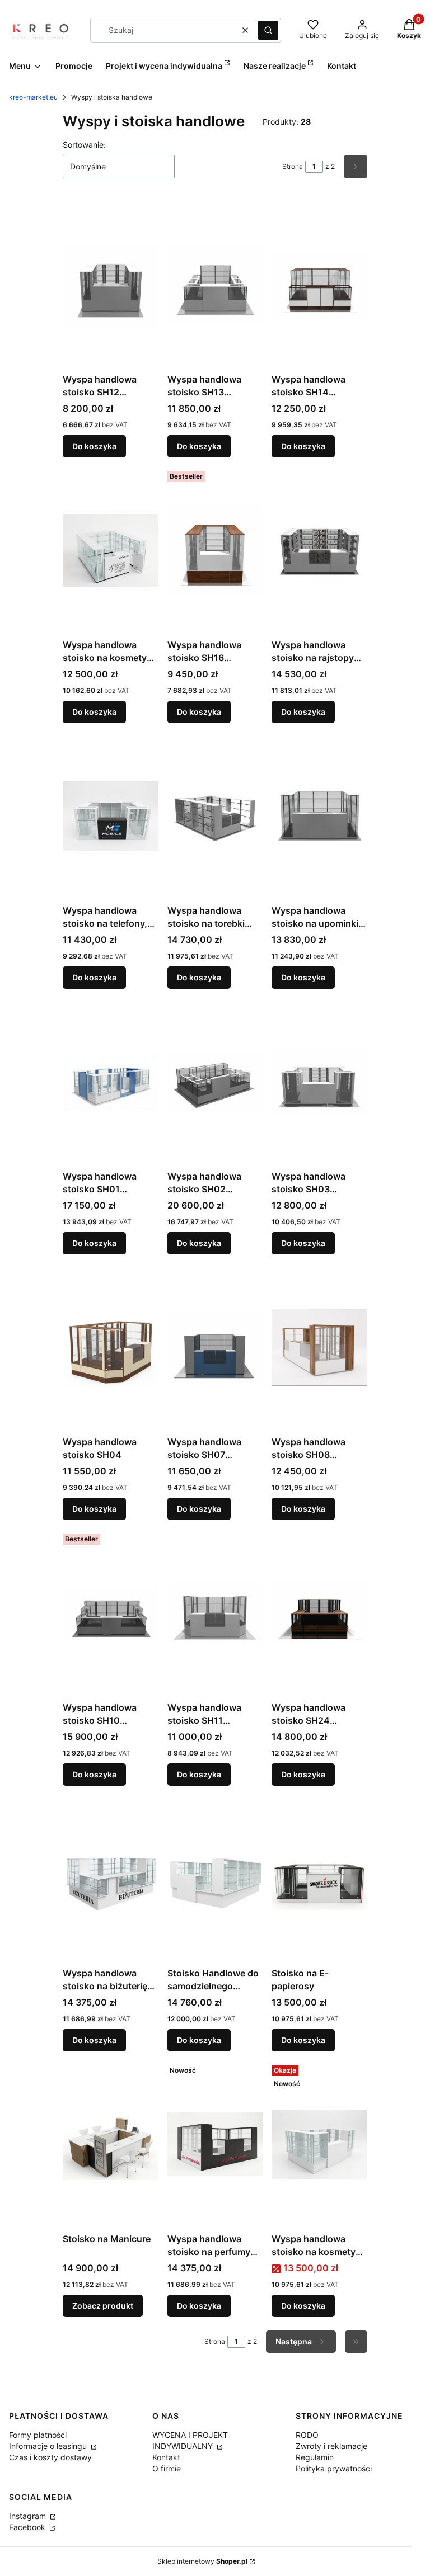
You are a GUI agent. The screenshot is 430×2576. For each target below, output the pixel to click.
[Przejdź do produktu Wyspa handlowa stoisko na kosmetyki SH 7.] (111, 550)
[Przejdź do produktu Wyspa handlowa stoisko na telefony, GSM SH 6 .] (111, 816)
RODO (307, 2435)
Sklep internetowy (202, 2561)
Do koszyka (94, 446)
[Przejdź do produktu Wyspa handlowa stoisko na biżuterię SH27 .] (111, 1879)
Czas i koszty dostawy (50, 2457)
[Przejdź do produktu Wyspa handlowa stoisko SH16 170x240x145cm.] (215, 550)
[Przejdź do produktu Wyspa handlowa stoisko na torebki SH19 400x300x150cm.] (215, 816)
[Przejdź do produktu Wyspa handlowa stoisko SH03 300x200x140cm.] (319, 1082)
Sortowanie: (84, 145)
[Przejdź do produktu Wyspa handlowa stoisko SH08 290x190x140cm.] (319, 1347)
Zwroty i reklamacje (331, 2446)
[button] (268, 30)
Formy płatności (38, 2435)
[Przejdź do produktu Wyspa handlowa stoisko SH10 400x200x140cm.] (111, 1613)
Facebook (28, 2527)
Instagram (29, 2516)
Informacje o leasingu (49, 2446)
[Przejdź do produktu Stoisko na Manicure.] (111, 2144)
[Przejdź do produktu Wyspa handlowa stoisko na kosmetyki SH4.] (319, 2144)
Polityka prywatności (334, 2468)
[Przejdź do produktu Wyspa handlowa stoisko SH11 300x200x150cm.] (215, 1613)
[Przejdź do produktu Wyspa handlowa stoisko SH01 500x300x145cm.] (111, 1082)
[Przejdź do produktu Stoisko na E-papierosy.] (319, 1879)
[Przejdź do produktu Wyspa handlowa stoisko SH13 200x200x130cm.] (215, 285)
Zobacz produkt (103, 2306)
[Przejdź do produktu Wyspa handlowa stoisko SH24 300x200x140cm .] (319, 1613)
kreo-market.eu (33, 97)
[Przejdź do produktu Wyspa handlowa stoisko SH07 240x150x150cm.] (215, 1347)
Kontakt (166, 2457)
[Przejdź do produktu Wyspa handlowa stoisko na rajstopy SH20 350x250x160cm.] (319, 550)
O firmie (167, 2468)
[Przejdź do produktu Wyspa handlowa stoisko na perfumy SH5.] (215, 2144)
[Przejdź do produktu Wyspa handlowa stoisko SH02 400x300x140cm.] (215, 1082)
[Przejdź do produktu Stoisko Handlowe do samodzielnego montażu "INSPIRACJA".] (215, 1879)
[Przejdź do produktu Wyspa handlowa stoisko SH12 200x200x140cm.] (111, 285)
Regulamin (315, 2457)
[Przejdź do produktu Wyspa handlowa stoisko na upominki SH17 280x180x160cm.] (319, 816)
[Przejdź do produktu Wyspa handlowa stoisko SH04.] (111, 1347)
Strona (293, 166)
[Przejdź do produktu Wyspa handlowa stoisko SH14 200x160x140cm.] (319, 285)
